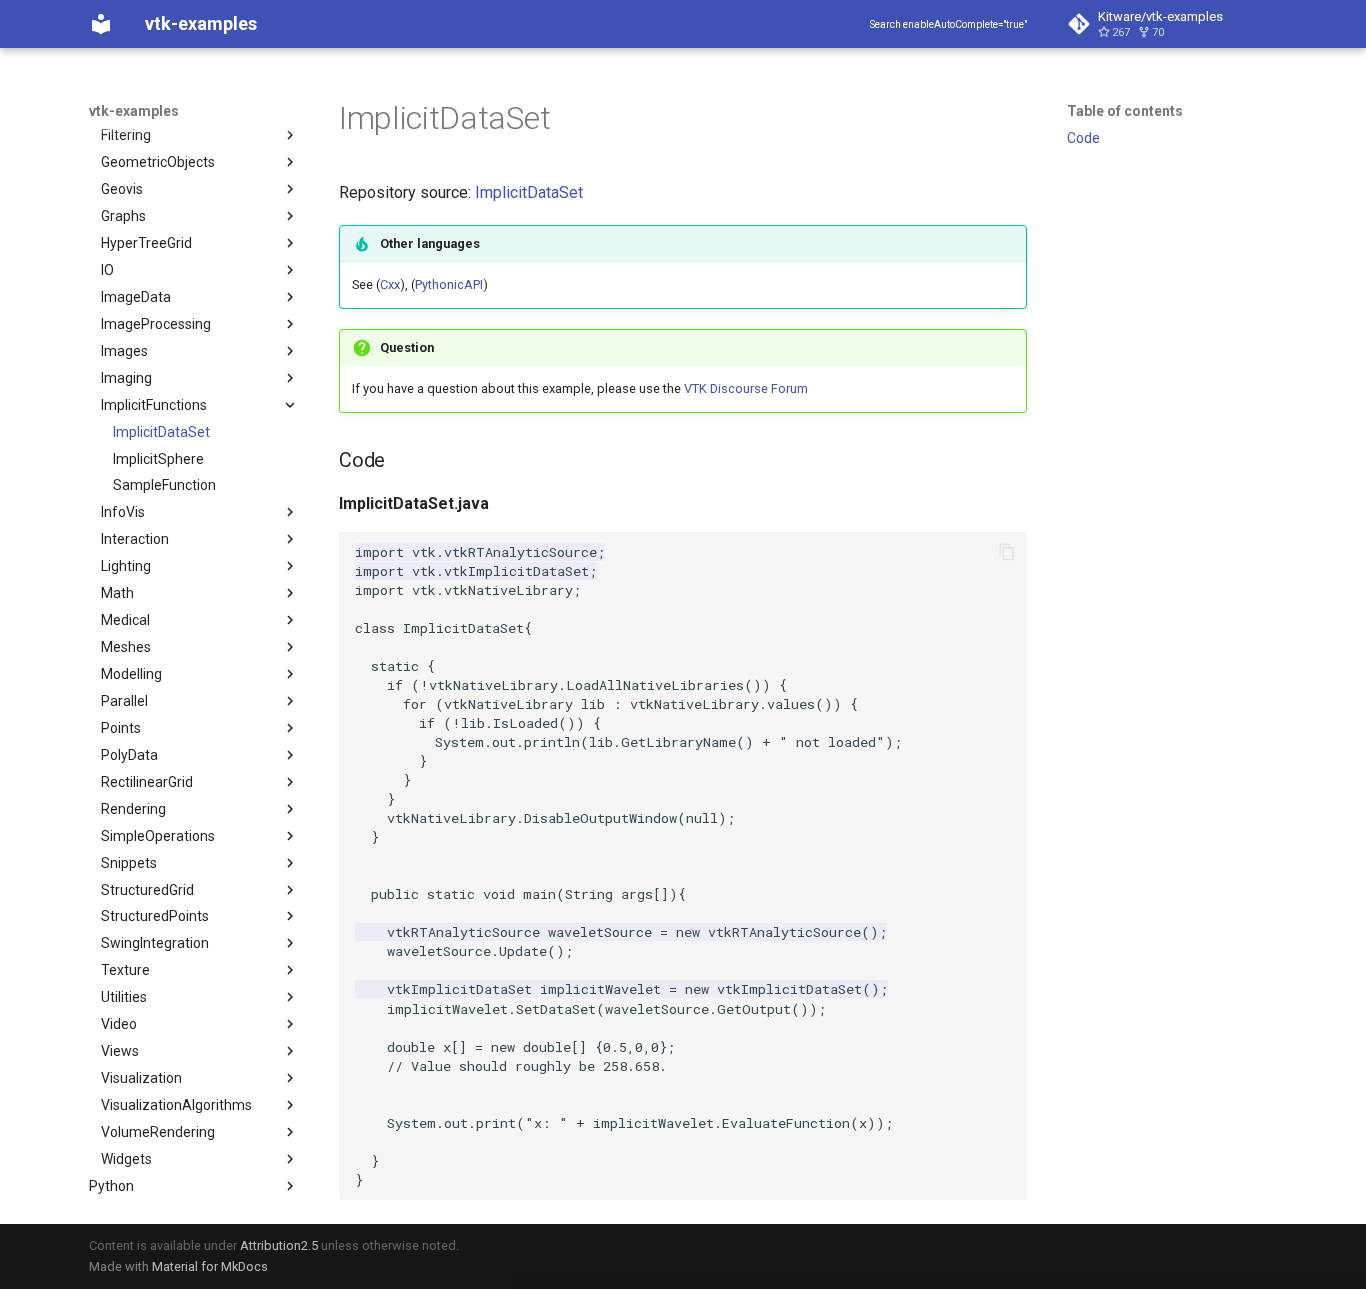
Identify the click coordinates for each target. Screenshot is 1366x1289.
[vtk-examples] (101, 24)
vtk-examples (134, 111)
